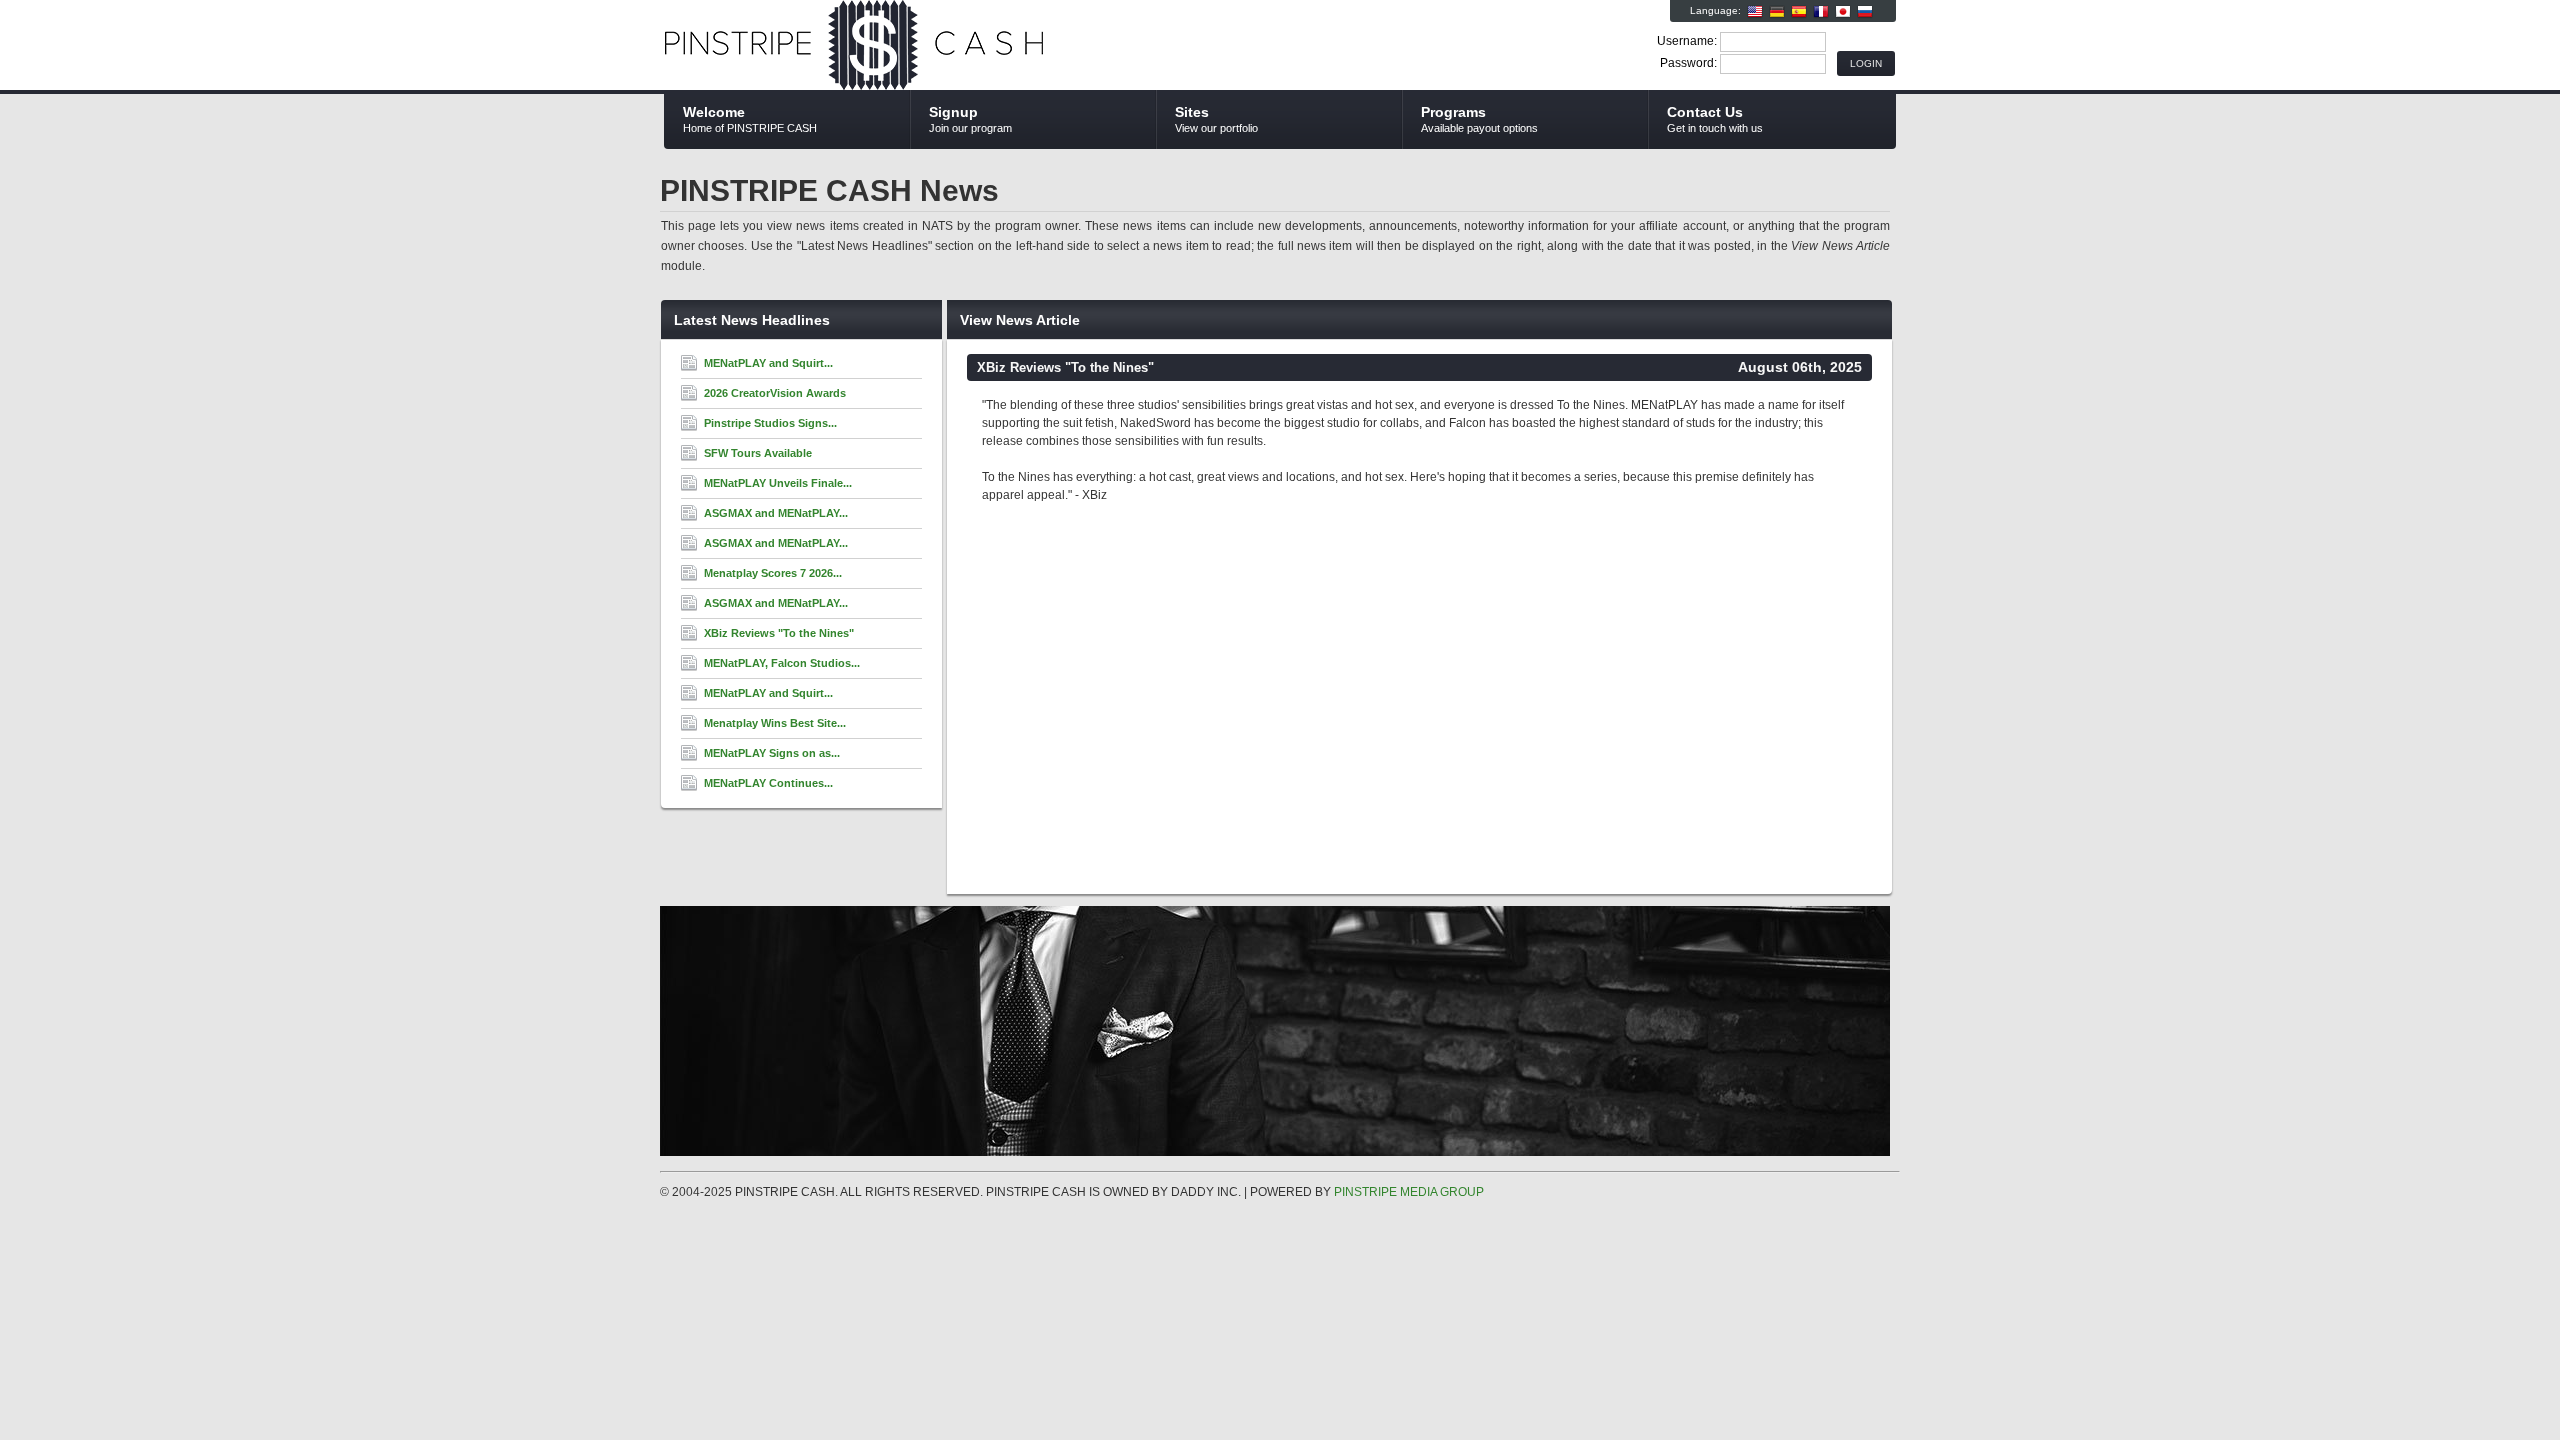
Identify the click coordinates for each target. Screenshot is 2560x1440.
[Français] (1821, 12)
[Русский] (1865, 12)
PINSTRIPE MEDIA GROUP (1409, 1192)
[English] (1755, 12)
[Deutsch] (1777, 12)
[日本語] (1843, 12)
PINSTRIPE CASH (902, 46)
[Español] (1799, 12)
